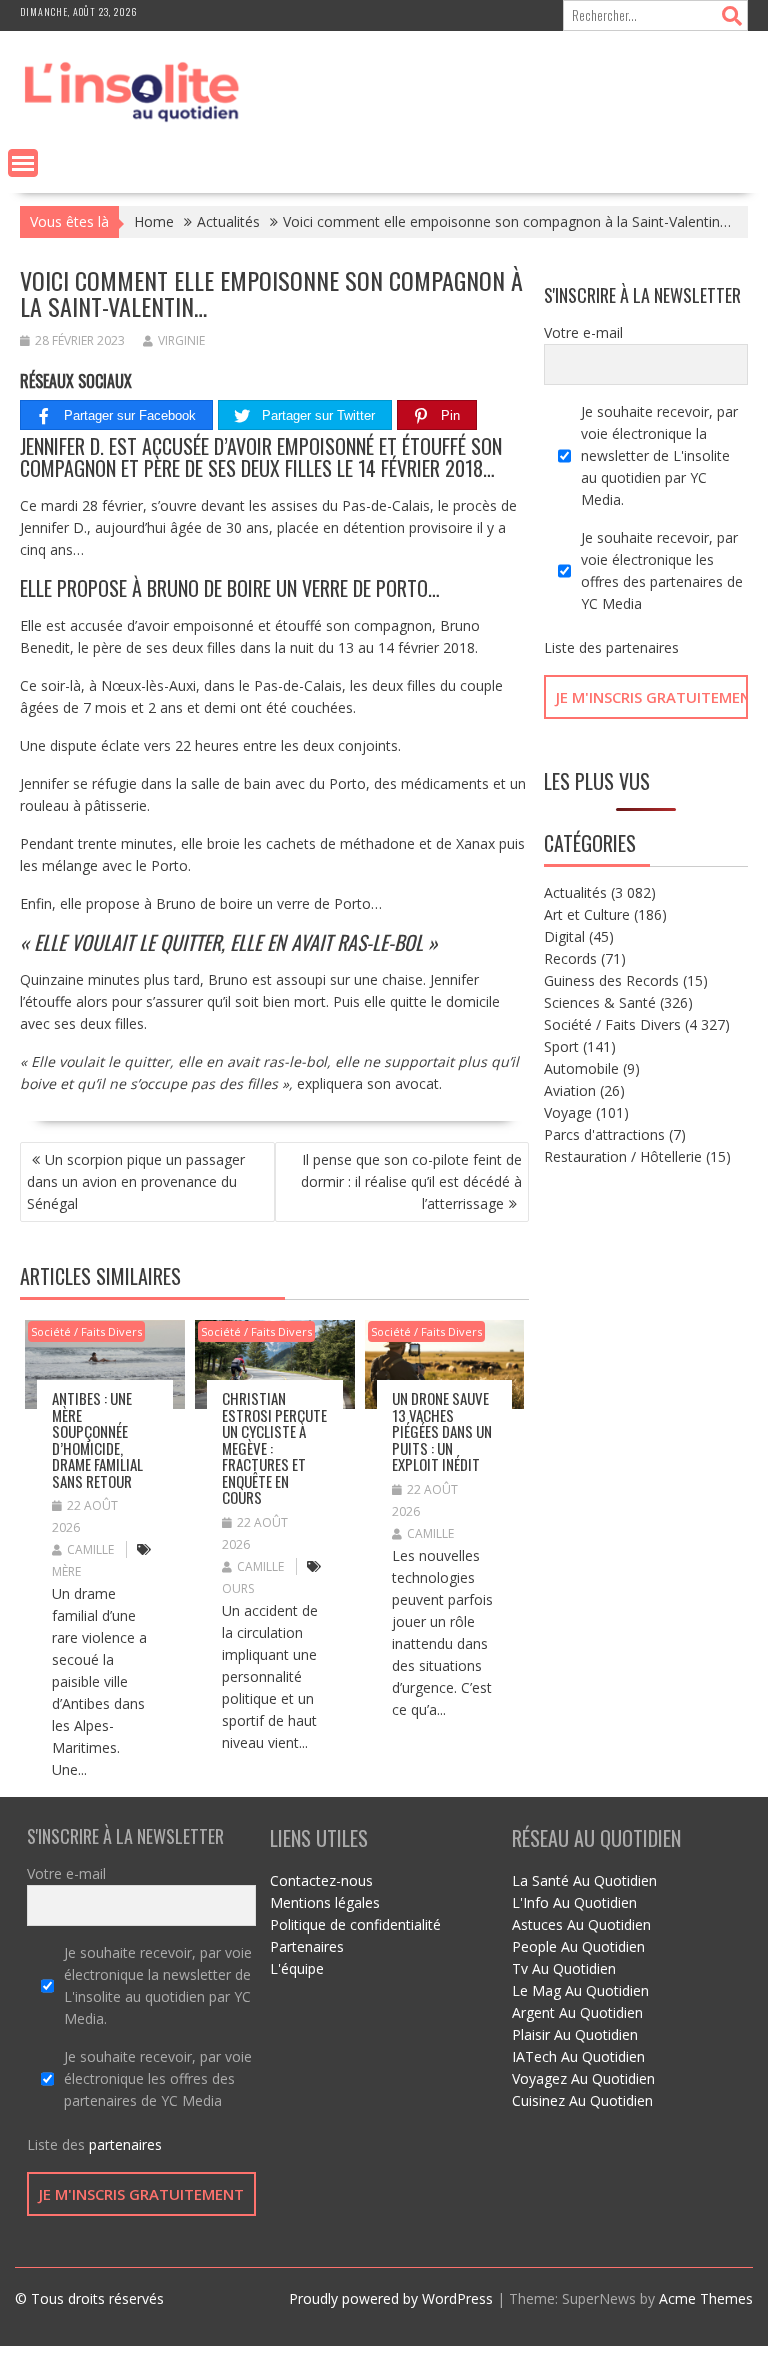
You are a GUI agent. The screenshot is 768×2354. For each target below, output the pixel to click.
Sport (561, 1046)
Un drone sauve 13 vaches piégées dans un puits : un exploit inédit (442, 1431)
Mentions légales (325, 1902)
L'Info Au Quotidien (574, 1902)
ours (238, 1588)
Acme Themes (706, 2298)
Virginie (181, 340)
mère (66, 1571)
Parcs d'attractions (604, 1134)
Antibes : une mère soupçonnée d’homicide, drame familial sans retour (97, 1439)
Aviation (570, 1090)
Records (570, 958)
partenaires (642, 647)
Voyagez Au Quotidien (583, 2078)
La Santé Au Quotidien (584, 1880)
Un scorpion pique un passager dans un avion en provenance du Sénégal (136, 1181)
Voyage (568, 1112)
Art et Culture (587, 914)
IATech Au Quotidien (578, 2056)
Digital (564, 936)
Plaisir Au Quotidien (575, 2034)
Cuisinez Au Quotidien (582, 2100)
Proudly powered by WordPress (391, 2298)
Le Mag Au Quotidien (580, 1990)
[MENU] (23, 163)
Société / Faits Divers (86, 1331)
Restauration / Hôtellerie (623, 1156)
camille (90, 1549)
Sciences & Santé (600, 1002)
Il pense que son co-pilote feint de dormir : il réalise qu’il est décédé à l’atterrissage (411, 1181)
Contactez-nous (321, 1880)
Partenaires (307, 1946)
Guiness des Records (611, 980)
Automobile (581, 1068)
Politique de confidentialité (355, 1924)
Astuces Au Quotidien (581, 1924)
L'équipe (297, 1968)
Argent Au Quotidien (577, 2012)
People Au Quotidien (578, 1946)
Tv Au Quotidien (564, 1968)
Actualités (575, 892)
